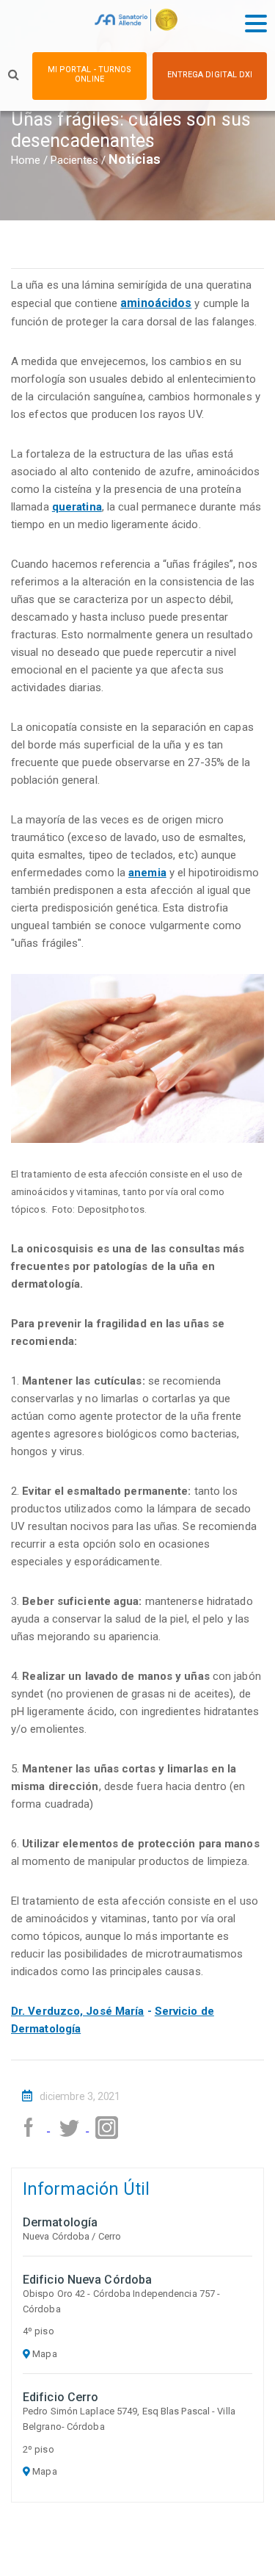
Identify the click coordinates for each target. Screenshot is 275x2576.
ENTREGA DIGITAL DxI (210, 75)
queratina (77, 507)
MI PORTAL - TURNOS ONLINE (90, 74)
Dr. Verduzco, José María (77, 2011)
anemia (147, 873)
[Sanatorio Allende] (135, 23)
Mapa (44, 2354)
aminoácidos (156, 303)
